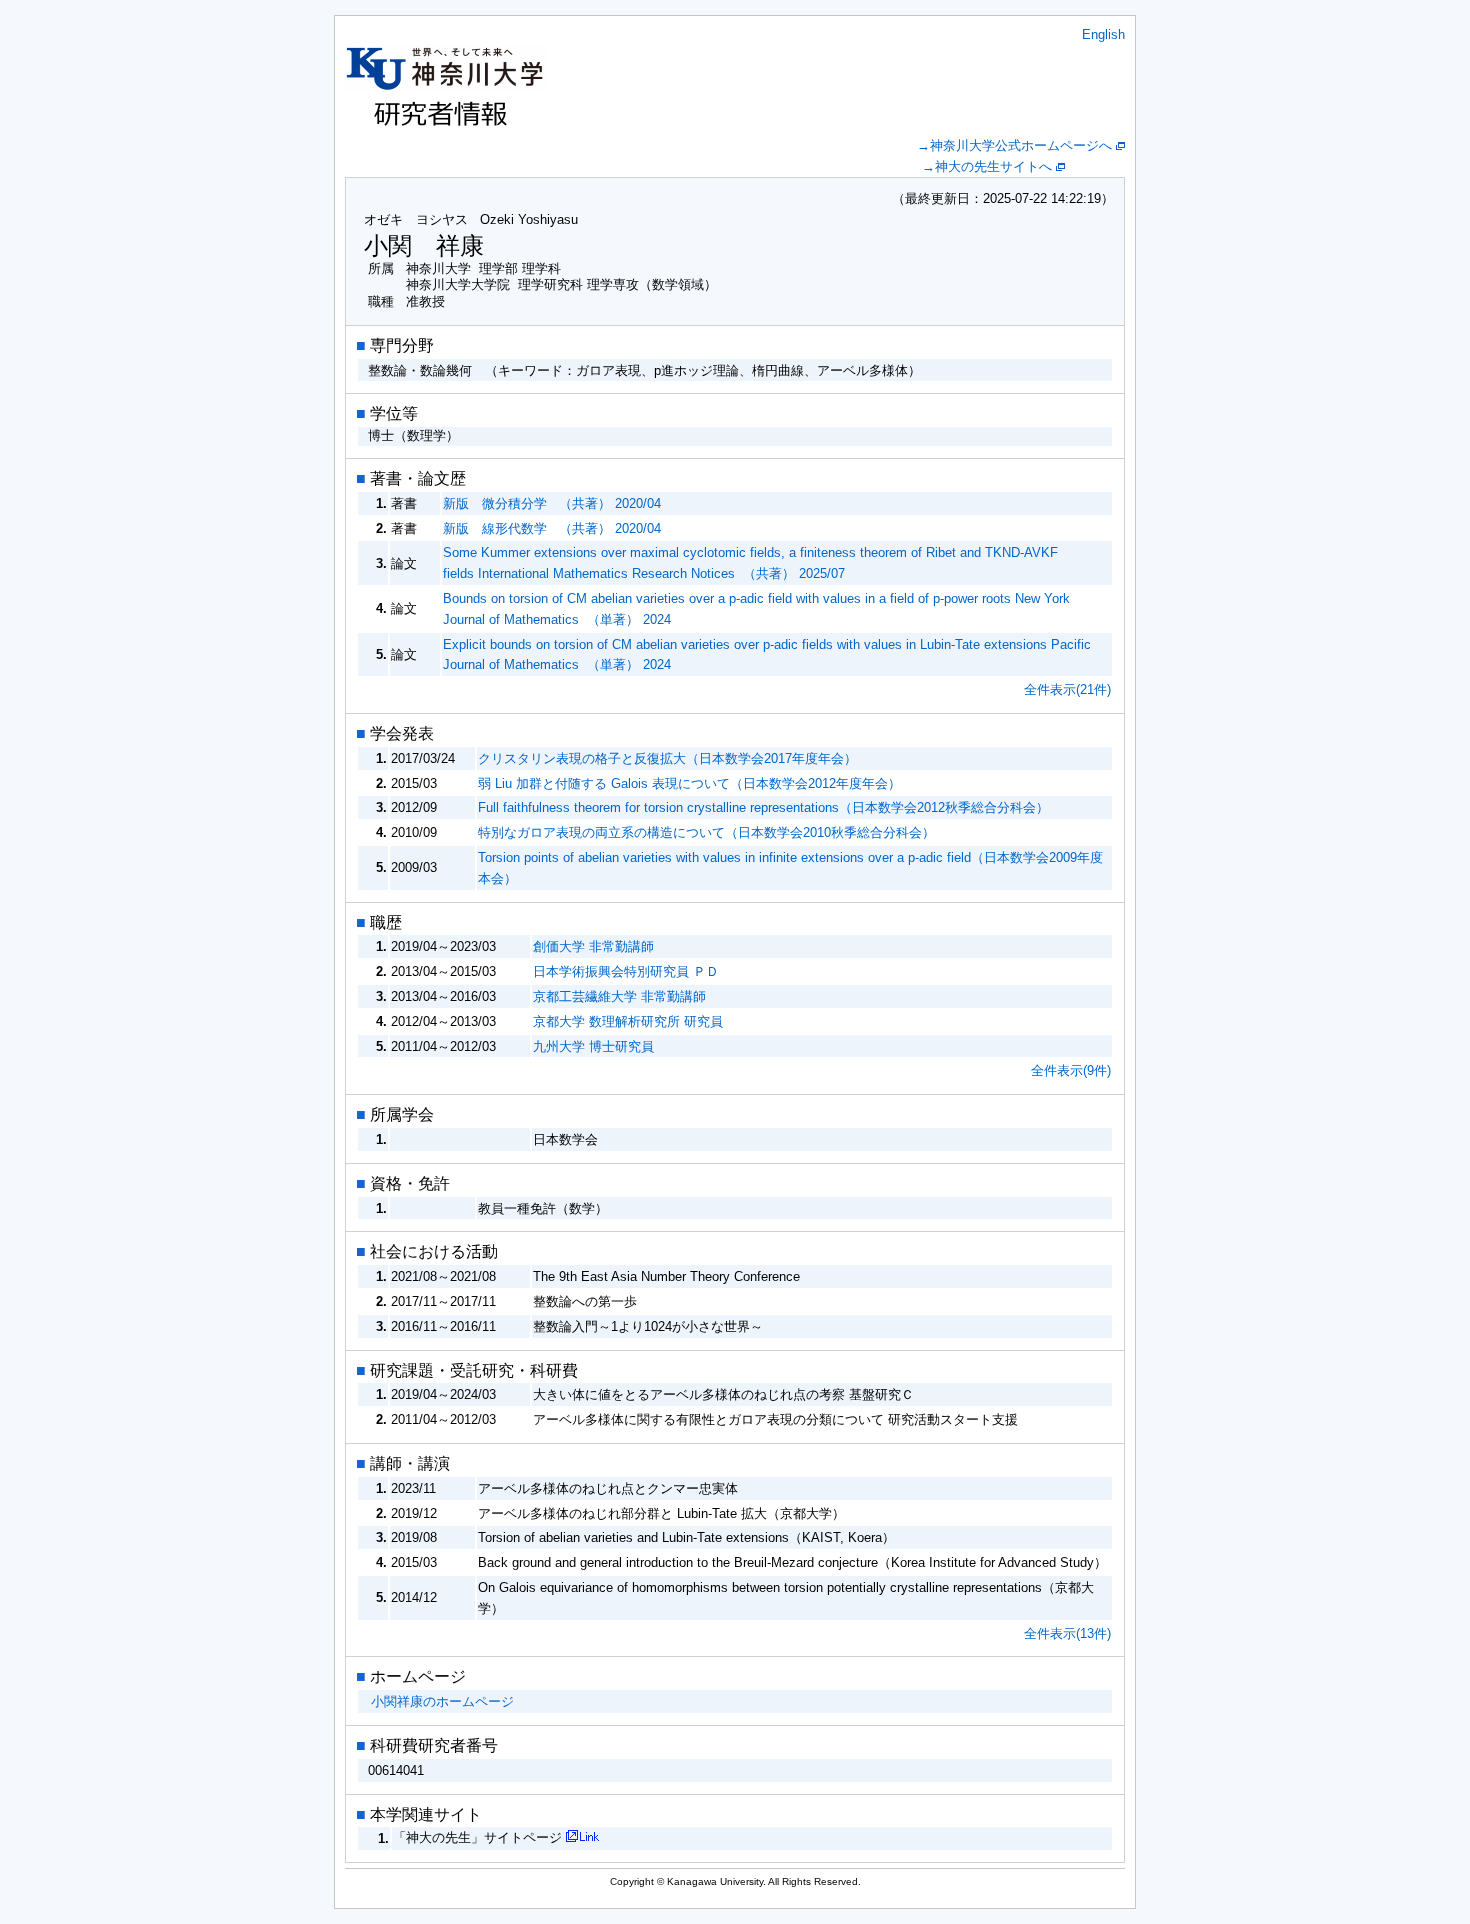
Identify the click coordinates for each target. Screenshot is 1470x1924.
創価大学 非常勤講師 (593, 946)
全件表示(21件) (1067, 689)
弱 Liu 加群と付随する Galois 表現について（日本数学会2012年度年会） (689, 783)
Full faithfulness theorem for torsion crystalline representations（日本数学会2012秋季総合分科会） (763, 807)
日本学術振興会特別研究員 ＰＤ (626, 971)
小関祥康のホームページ (442, 1701)
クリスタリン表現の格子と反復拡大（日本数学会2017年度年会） (667, 758)
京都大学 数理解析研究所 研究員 (628, 1021)
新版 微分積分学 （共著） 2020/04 (552, 503)
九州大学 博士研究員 (593, 1046)
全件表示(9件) (1071, 1070)
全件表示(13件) (1067, 1633)
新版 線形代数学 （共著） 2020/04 (552, 528)
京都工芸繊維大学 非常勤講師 (619, 996)
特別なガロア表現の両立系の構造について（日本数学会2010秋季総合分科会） (706, 832)
